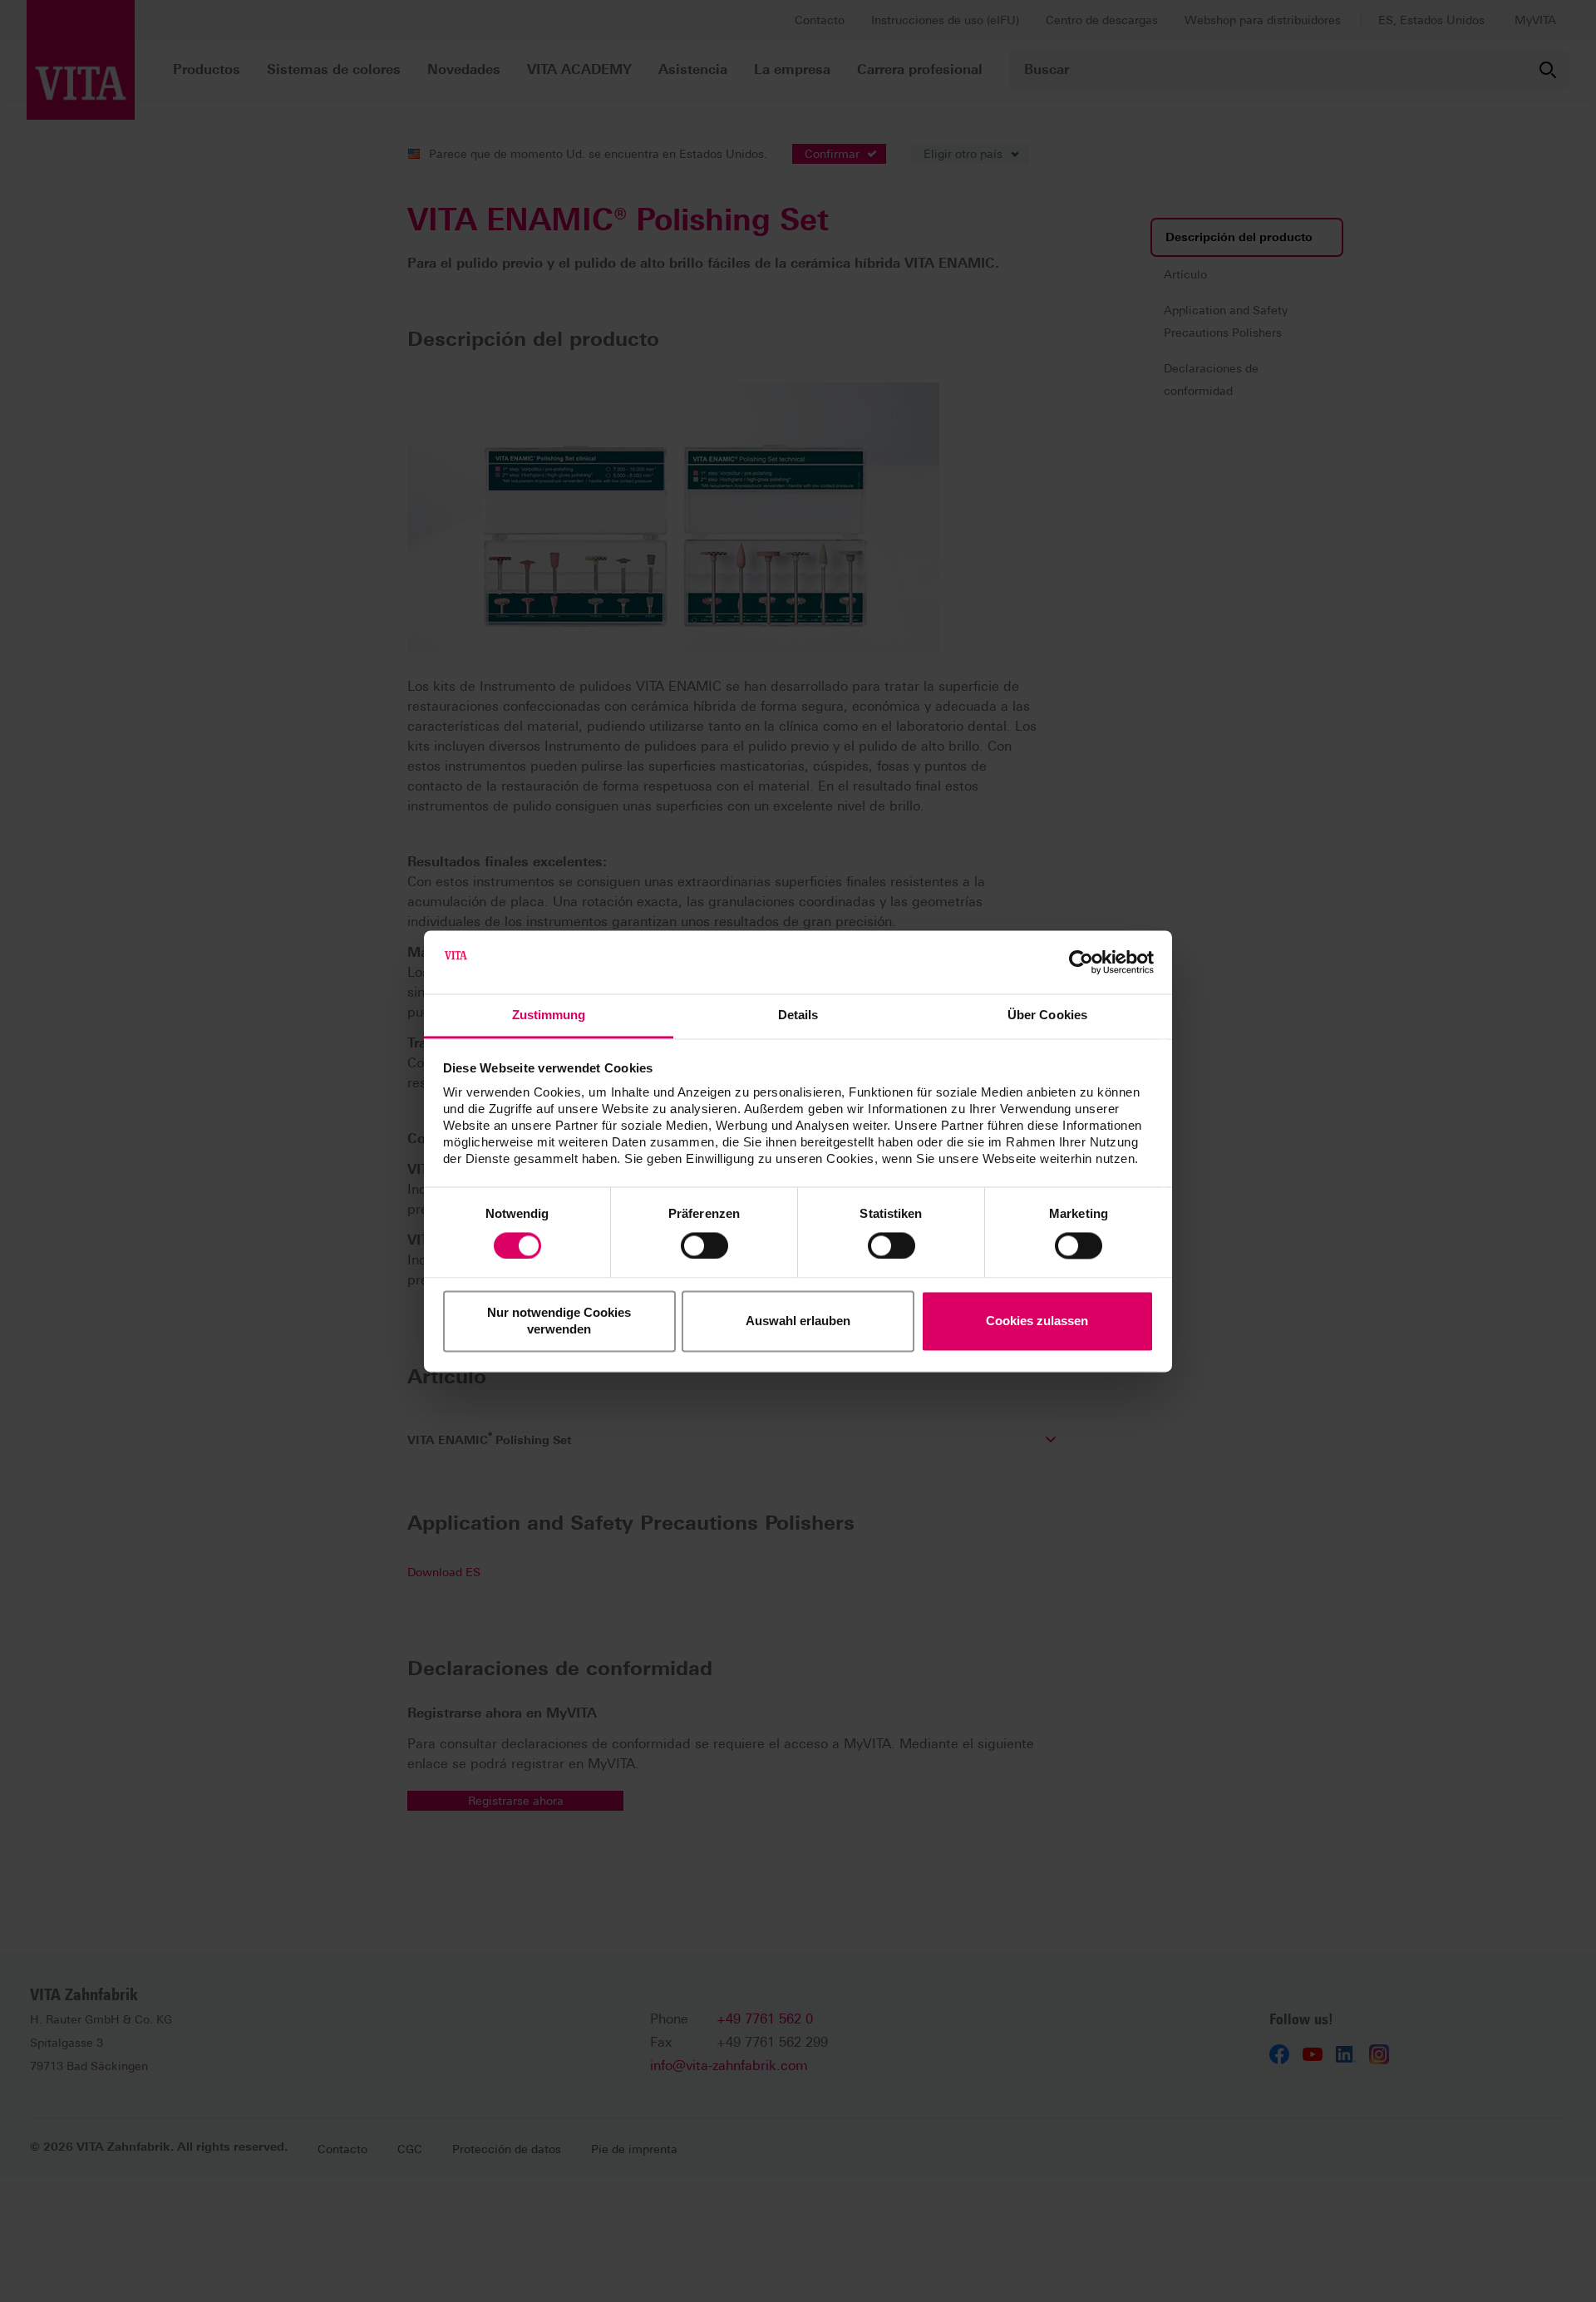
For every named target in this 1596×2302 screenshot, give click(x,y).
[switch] (704, 1245)
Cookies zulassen (1037, 1321)
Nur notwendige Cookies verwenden (559, 1321)
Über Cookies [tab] (1047, 1015)
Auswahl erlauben (798, 1321)
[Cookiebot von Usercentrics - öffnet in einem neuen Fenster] (1081, 962)
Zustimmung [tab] (549, 1015)
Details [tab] (798, 1015)
